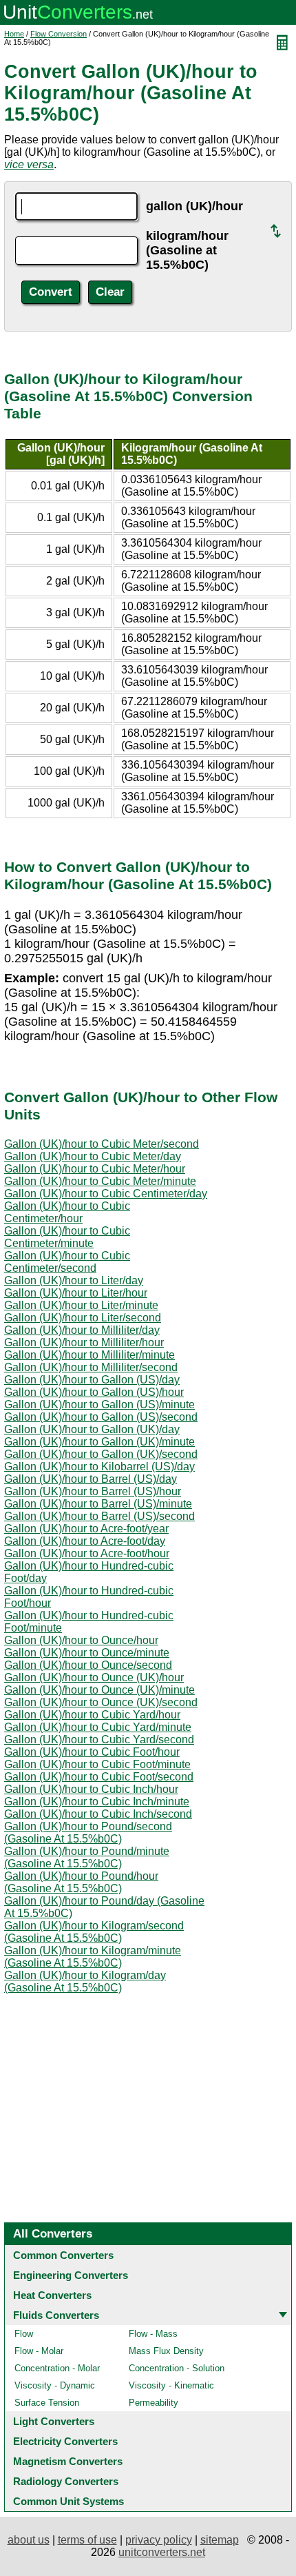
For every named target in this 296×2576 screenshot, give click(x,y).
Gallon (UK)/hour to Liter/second (83, 1318)
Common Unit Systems (68, 2501)
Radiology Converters (66, 2481)
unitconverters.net (162, 2552)
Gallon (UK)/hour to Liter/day (74, 1280)
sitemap (220, 2540)
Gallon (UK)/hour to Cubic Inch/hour (91, 1789)
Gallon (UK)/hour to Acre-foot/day (85, 1541)
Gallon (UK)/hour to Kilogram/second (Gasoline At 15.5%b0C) (94, 1932)
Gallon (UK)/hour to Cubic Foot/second (99, 1777)
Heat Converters (52, 2295)
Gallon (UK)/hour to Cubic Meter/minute (100, 1181)
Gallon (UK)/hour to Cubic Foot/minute (97, 1764)
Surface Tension (47, 2403)
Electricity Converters (65, 2441)
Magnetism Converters (68, 2461)
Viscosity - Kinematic (171, 2385)
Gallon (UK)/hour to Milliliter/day (82, 1330)
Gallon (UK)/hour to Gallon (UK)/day (92, 1429)
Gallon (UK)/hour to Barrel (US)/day (91, 1479)
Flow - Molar (39, 2351)
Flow (24, 2334)
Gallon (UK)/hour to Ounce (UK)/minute (99, 1690)
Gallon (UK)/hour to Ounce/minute (87, 1653)
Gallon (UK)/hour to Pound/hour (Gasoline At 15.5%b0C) (81, 1882)
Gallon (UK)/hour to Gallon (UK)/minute (99, 1442)
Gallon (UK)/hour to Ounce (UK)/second (101, 1702)
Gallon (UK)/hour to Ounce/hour (81, 1640)
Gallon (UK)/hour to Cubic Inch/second (98, 1814)
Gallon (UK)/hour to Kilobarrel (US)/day (99, 1467)
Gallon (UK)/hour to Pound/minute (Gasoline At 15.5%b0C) (87, 1857)
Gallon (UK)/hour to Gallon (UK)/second (101, 1454)
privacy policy (159, 2540)
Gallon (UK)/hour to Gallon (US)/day (92, 1380)
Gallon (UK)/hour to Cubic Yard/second (99, 1740)
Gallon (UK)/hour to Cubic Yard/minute (98, 1727)
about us (29, 2540)
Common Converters (63, 2255)
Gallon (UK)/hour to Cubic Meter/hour (95, 1169)
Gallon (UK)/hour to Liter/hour (76, 1293)
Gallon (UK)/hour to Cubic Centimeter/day (106, 1194)
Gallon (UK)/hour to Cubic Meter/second (102, 1144)
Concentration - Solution (177, 2368)
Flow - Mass (153, 2334)
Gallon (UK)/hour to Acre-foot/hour (87, 1553)
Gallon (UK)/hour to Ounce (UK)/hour (94, 1677)
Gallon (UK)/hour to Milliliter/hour (84, 1342)
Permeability (154, 2403)
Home (14, 34)
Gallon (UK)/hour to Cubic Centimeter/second (67, 1262)
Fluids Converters (56, 2315)
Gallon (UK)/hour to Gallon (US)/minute (99, 1404)
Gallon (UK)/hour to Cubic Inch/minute (97, 1802)
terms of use (87, 2540)
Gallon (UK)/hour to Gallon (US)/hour (94, 1392)
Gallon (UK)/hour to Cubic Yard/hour (92, 1715)
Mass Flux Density (166, 2351)
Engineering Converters (71, 2275)
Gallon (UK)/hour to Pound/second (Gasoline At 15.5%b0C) (88, 1833)
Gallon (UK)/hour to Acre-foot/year (86, 1529)
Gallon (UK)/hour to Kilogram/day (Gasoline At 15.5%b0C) (85, 1981)
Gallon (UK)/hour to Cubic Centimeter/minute (67, 1237)
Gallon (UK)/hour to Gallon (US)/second (101, 1417)
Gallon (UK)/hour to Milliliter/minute (89, 1355)
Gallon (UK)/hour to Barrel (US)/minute (98, 1504)
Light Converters (54, 2421)
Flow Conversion (59, 34)
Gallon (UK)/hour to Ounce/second (88, 1665)
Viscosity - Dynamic (55, 2385)
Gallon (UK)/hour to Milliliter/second (91, 1367)
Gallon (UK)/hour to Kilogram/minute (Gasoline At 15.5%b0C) (93, 1957)
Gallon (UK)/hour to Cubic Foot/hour (92, 1752)
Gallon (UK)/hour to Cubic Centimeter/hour (67, 1212)
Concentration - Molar (57, 2368)
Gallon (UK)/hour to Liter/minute (81, 1305)
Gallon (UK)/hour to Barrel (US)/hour (93, 1491)
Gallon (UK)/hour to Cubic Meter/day (93, 1156)
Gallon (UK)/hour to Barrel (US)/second (99, 1516)
